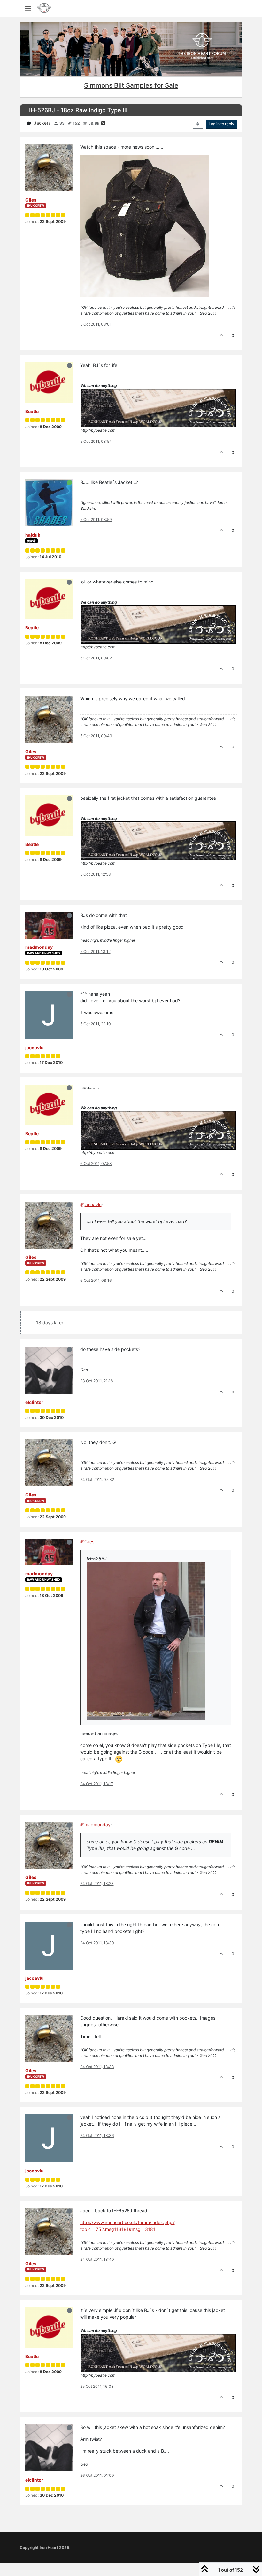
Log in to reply (221, 124)
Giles (31, 200)
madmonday (39, 947)
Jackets (42, 123)
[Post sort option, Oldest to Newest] (198, 124)
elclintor (34, 1402)
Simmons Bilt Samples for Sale (131, 85)
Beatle (32, 411)
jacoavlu (35, 1047)
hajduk (33, 535)
